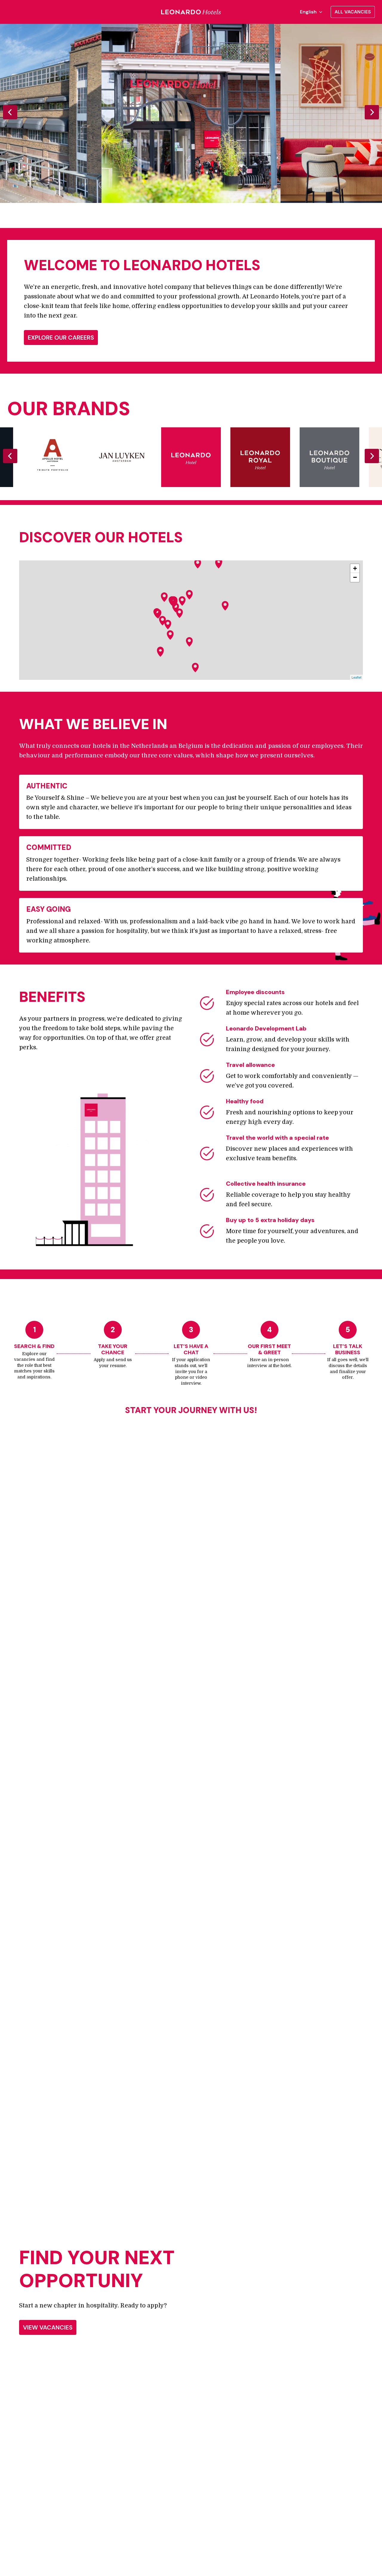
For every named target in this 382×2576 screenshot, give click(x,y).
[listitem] (191, 113)
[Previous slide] (10, 112)
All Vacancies (353, 12)
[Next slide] (372, 112)
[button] (182, 601)
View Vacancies (48, 2327)
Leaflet (356, 677)
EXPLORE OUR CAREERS (61, 338)
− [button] (355, 577)
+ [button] (355, 568)
